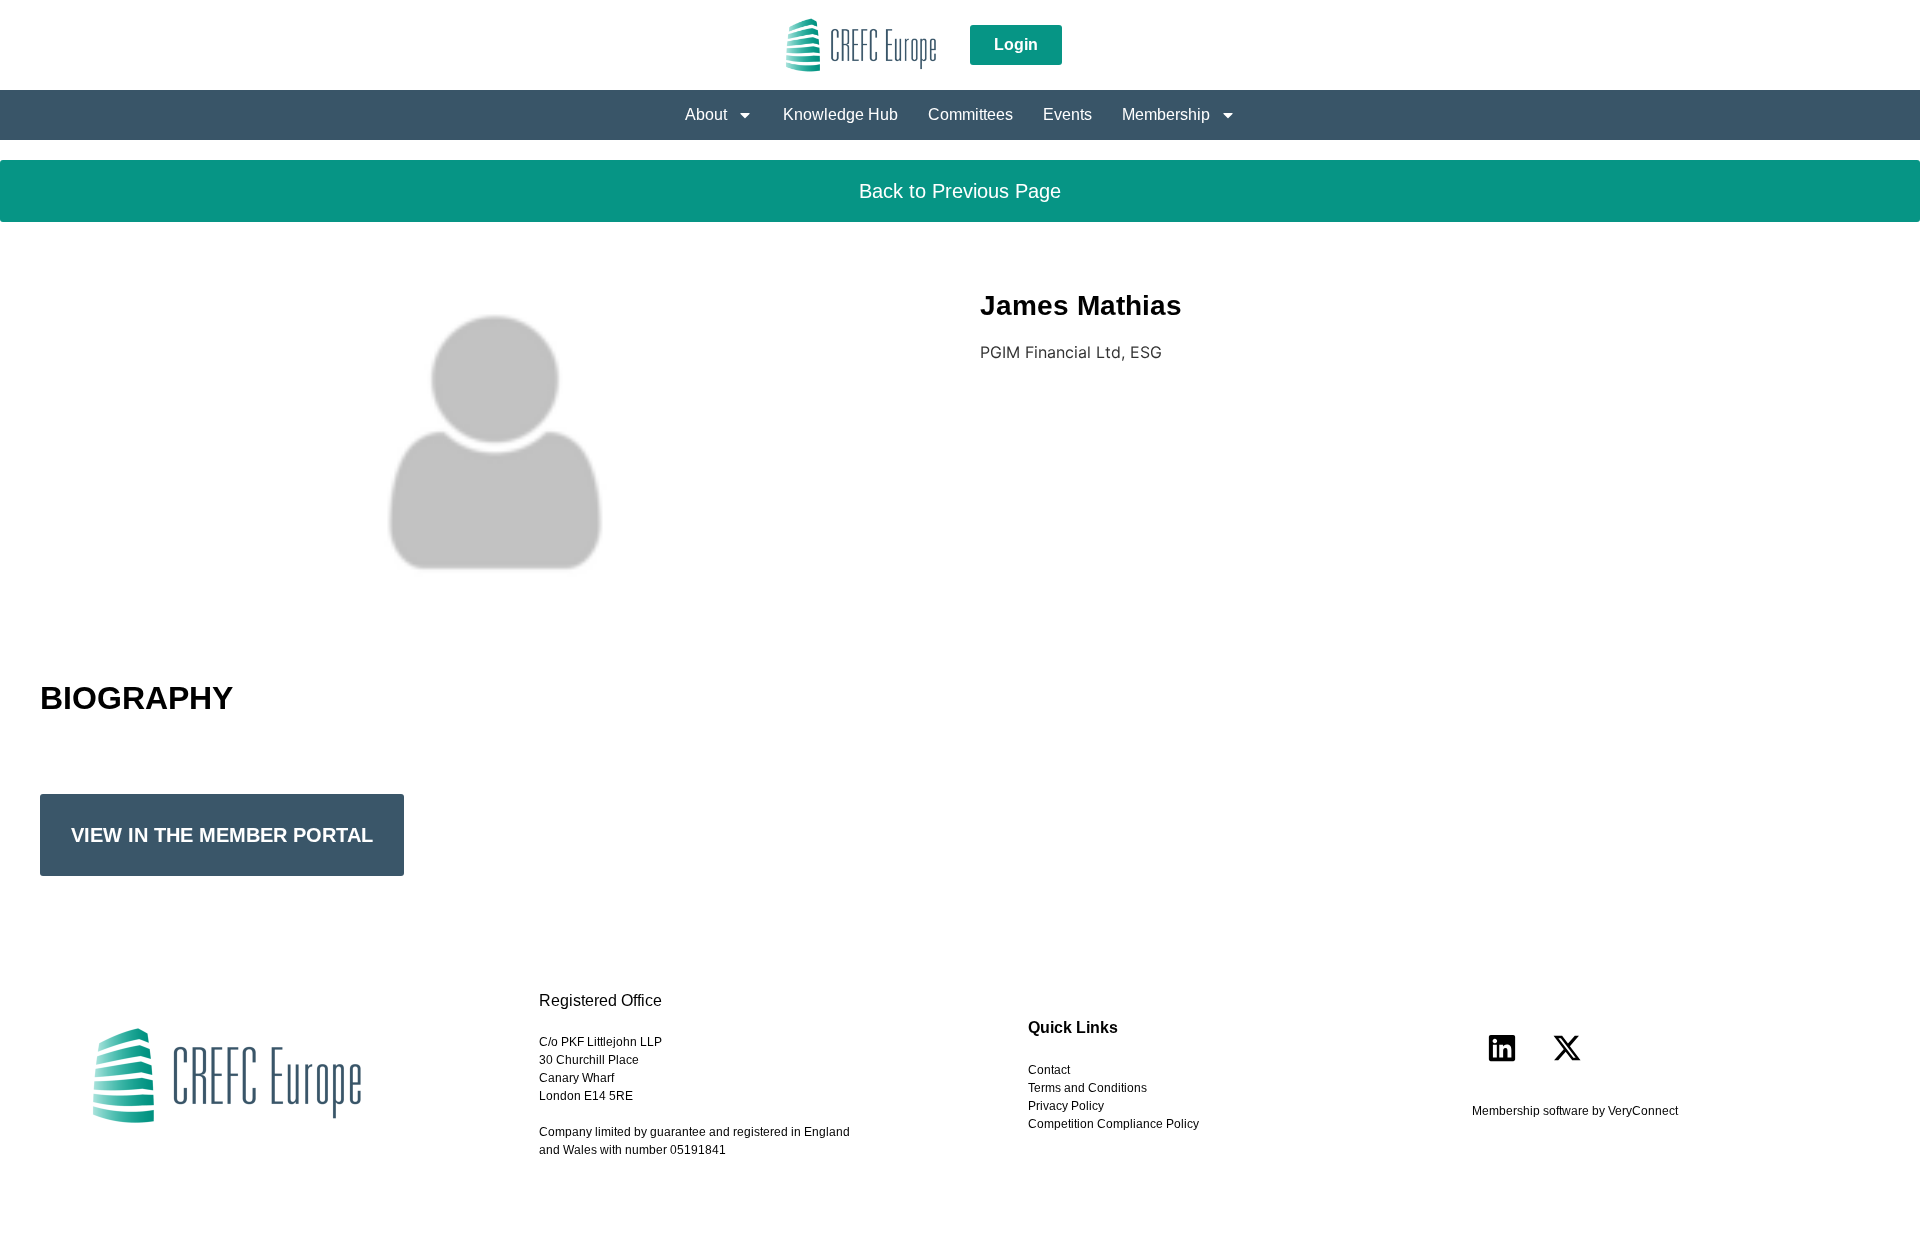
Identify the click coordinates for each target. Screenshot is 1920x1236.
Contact (1049, 1070)
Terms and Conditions (1087, 1088)
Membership (1166, 114)
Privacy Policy (1066, 1106)
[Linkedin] (1502, 1048)
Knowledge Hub (840, 114)
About (706, 114)
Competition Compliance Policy (1113, 1124)
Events (1067, 114)
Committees (970, 114)
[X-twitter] (1567, 1048)
